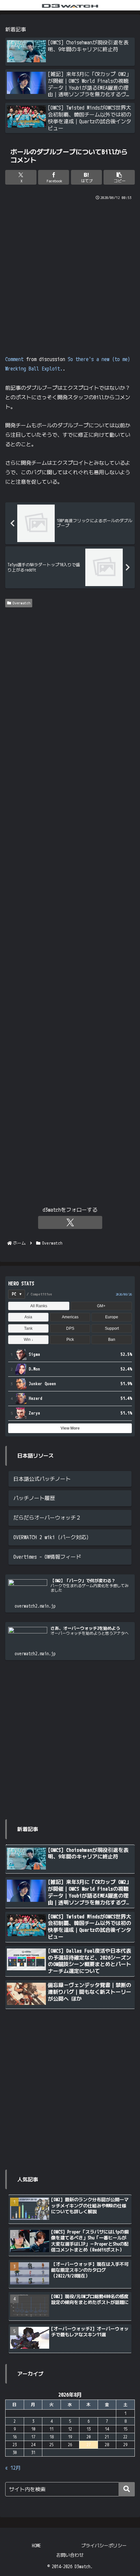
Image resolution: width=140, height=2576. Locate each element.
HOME (36, 2546)
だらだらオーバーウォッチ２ (47, 1518)
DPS (70, 1328)
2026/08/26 (124, 1294)
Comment (14, 359)
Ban (112, 1340)
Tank (28, 1328)
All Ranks (39, 1306)
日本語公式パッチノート (42, 1479)
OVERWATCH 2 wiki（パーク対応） (52, 1537)
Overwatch (21, 603)
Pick (70, 1340)
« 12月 (13, 2468)
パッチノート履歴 (34, 1498)
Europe (112, 1317)
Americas (70, 1317)
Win (28, 1340)
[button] (119, 177)
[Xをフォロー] (70, 1222)
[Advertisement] (70, 275)
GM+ (101, 1306)
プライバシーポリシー (104, 2546)
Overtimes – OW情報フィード (47, 1557)
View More (70, 1428)
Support (112, 1328)
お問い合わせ (70, 2555)
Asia (28, 1317)
